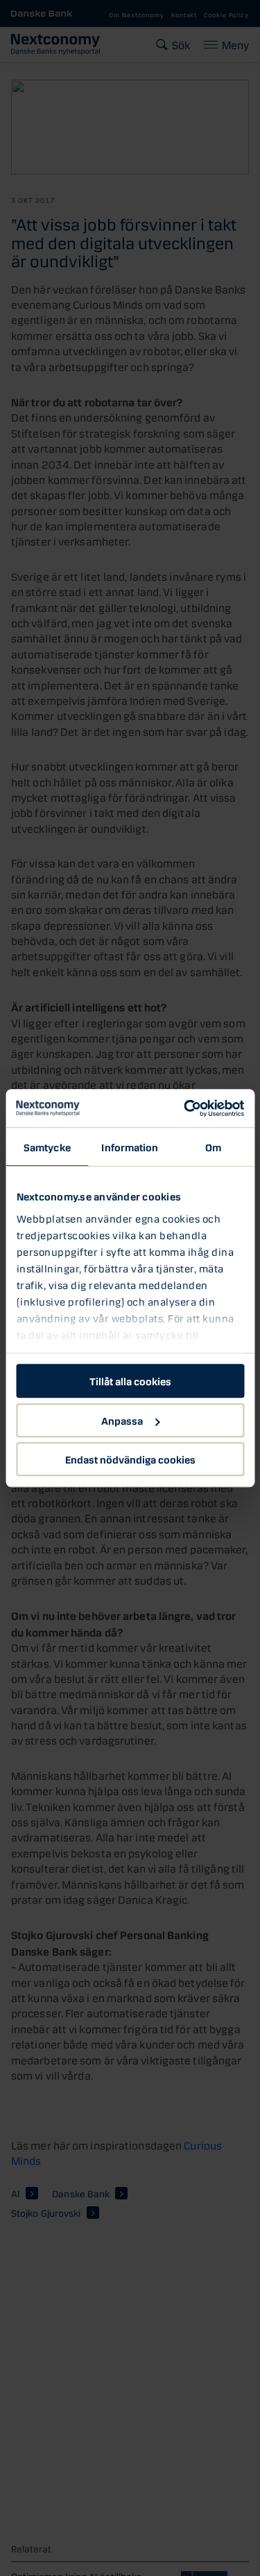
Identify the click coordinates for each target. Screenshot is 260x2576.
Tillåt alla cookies (130, 1380)
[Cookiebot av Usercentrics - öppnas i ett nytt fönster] (185, 1108)
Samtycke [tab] (47, 1146)
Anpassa (122, 1420)
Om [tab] (213, 1146)
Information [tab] (130, 1146)
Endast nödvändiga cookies (130, 1459)
